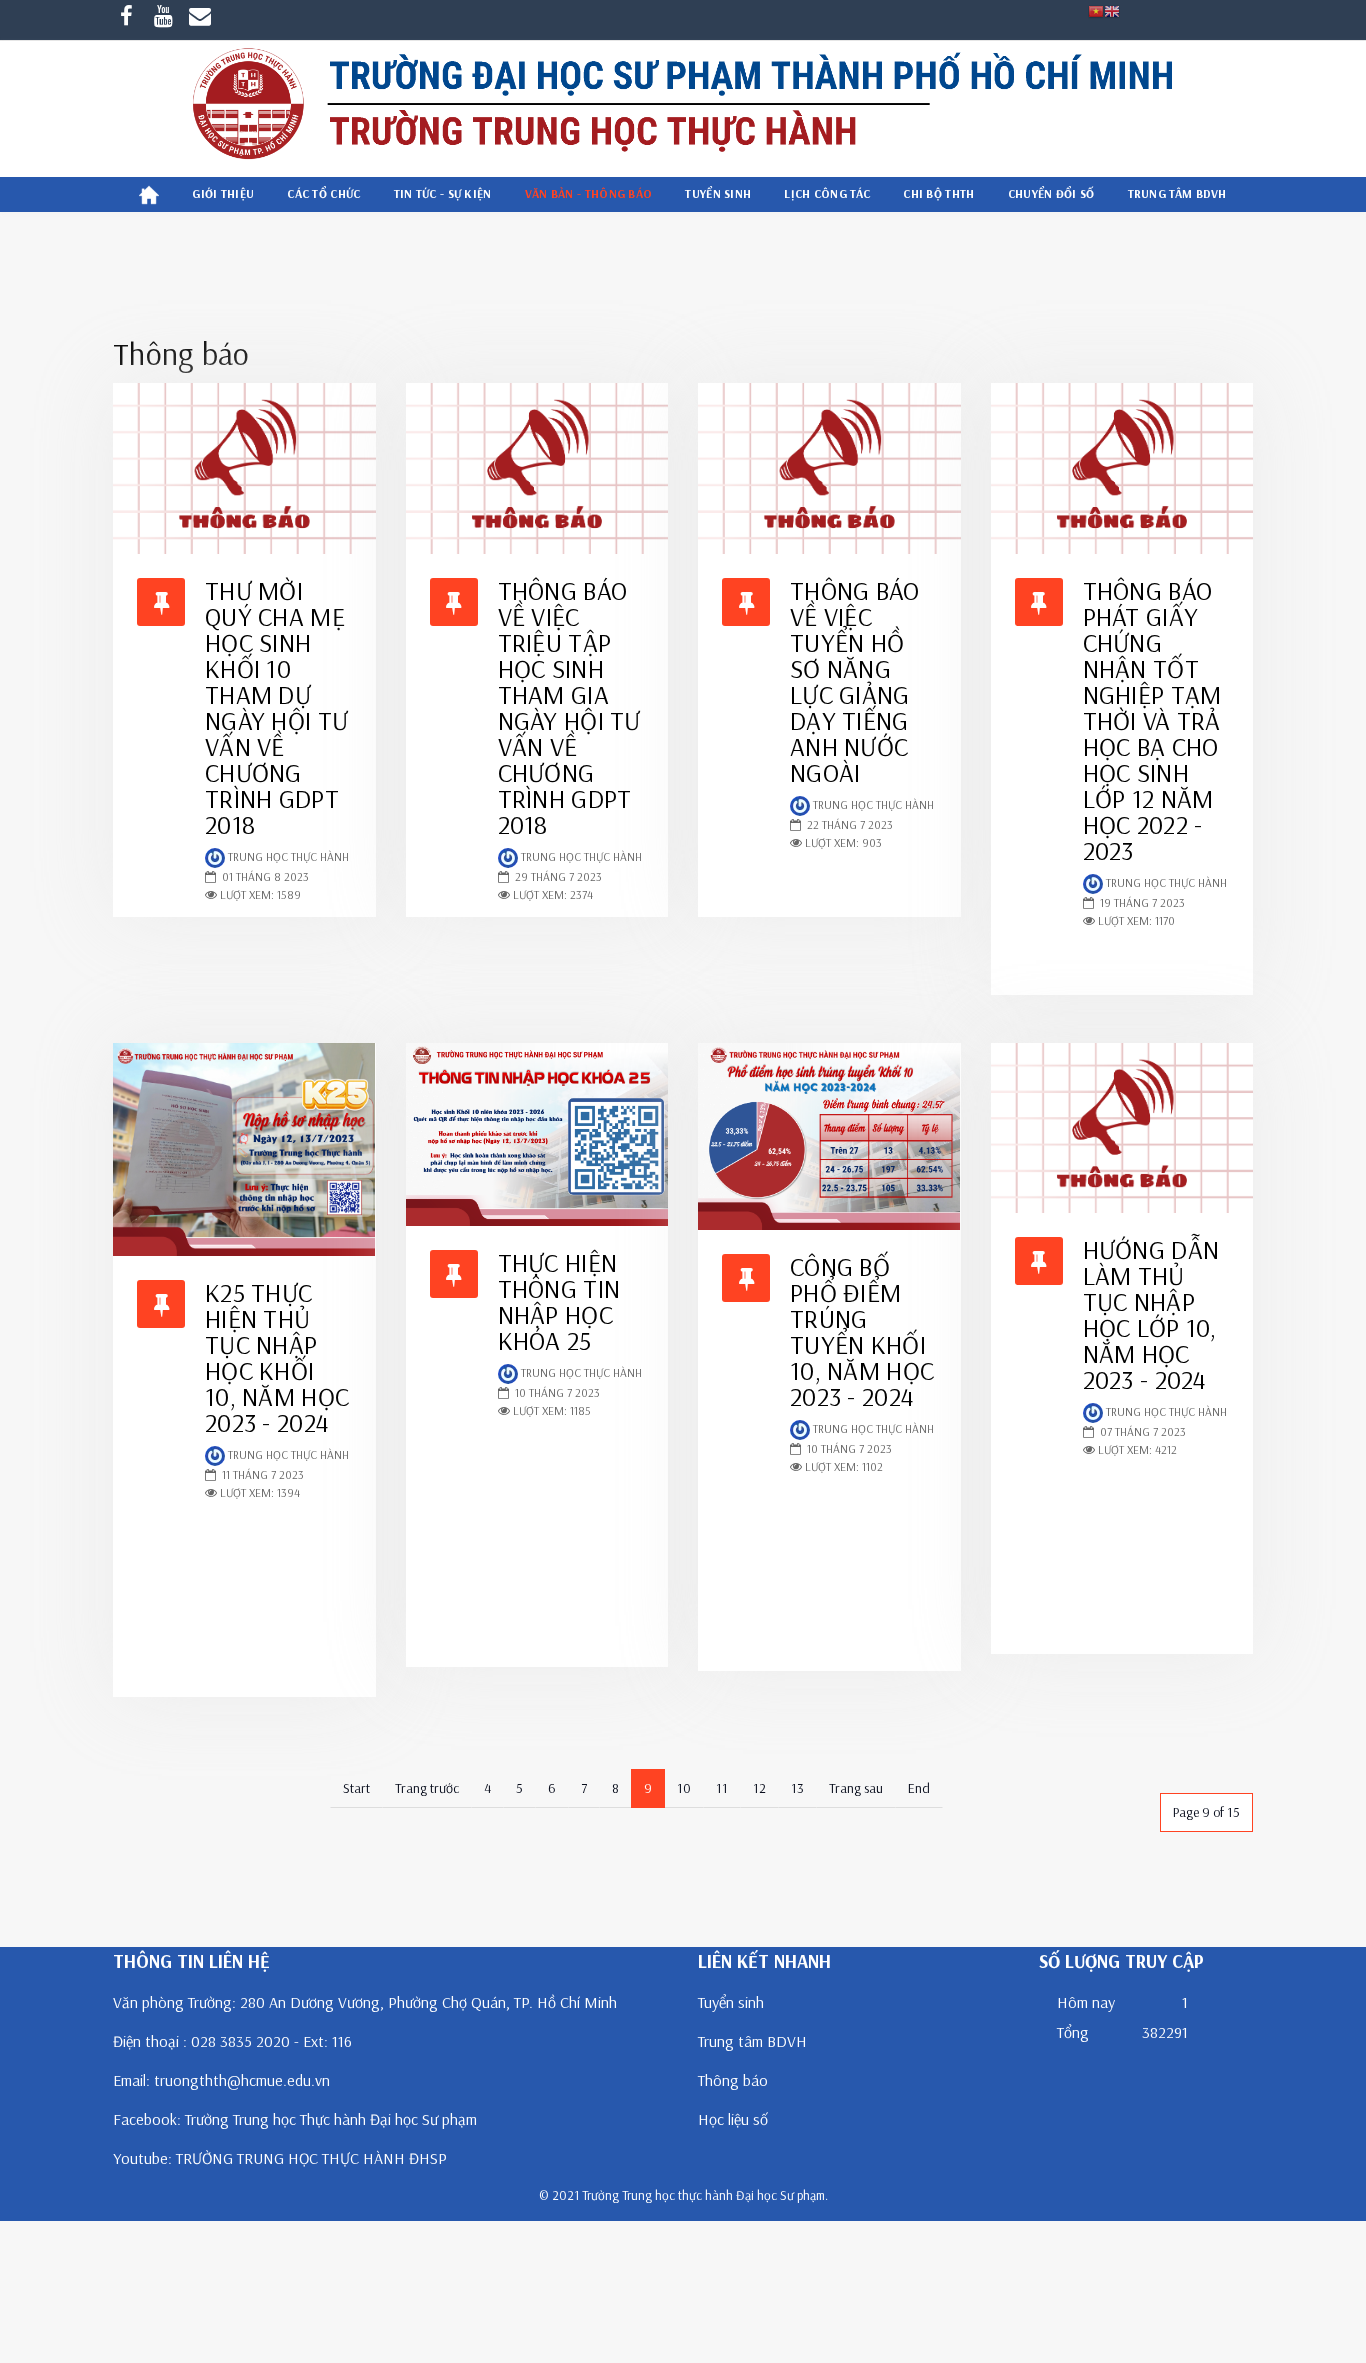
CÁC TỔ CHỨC (323, 193)
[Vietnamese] (1096, 10)
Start (356, 1788)
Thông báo (733, 2080)
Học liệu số (733, 2119)
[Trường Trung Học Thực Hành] (683, 108)
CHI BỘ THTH (938, 193)
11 (722, 1788)
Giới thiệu (223, 193)
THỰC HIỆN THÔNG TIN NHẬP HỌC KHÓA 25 (559, 1301)
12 (759, 1788)
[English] (1112, 10)
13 (797, 1788)
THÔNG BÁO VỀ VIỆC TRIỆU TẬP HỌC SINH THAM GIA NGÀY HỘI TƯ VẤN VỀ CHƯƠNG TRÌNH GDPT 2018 (569, 707)
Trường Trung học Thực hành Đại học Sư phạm (331, 2119)
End (919, 1788)
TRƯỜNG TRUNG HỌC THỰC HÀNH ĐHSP (311, 2158)
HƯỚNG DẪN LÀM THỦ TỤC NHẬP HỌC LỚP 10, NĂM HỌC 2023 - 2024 (1151, 1314)
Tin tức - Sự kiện (443, 193)
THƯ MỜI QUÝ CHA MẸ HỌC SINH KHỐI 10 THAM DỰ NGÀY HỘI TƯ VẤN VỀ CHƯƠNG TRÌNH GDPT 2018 (276, 707)
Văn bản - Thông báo (589, 193)
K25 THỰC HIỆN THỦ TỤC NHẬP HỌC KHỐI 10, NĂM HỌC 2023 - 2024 (277, 1357)
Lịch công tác (827, 193)
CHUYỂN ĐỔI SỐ (1051, 193)
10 (684, 1788)
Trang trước (427, 1788)
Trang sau (856, 1788)
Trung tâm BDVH (752, 2041)
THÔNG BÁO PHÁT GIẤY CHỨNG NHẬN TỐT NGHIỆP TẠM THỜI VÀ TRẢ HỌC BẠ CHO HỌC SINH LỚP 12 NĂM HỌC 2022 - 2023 (1152, 720)
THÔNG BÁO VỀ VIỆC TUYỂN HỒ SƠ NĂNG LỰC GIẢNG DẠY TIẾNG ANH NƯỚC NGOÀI (855, 681)
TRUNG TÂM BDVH (1177, 193)
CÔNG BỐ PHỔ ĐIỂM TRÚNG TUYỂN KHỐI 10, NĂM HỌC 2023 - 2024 (862, 1331)
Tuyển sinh (718, 193)
